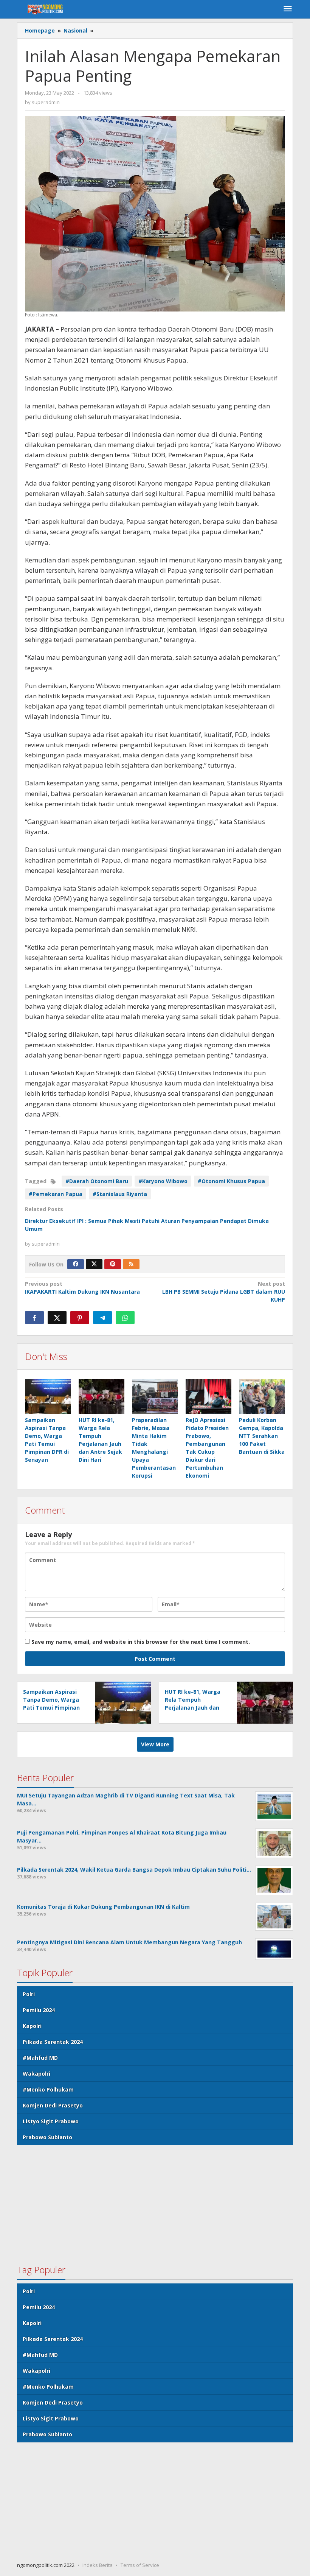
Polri (29, 1994)
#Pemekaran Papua (56, 1194)
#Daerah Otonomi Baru (97, 1181)
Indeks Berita (98, 2565)
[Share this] (34, 1318)
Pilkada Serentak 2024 (53, 2042)
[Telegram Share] (102, 1318)
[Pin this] (80, 1318)
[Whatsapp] (125, 1318)
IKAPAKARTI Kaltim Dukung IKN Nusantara (82, 1288)
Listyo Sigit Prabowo (51, 2121)
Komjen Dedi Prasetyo (53, 2105)
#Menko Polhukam (48, 2089)
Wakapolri (36, 2074)
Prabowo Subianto (47, 2137)
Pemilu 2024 (39, 2010)
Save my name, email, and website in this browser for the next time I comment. (141, 1642)
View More (155, 1744)
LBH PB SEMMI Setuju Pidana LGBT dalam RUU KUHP (224, 1292)
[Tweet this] (57, 1318)
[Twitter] (94, 1264)
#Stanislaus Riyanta (120, 1194)
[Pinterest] (113, 1264)
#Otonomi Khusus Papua (231, 1181)
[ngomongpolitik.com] (47, 9)
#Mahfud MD (40, 2058)
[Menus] (288, 9)
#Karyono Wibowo (163, 1181)
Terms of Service (140, 2565)
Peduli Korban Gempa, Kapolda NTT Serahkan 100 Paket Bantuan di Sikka (262, 1436)
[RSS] (131, 1264)
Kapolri (32, 2026)
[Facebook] (76, 1264)
